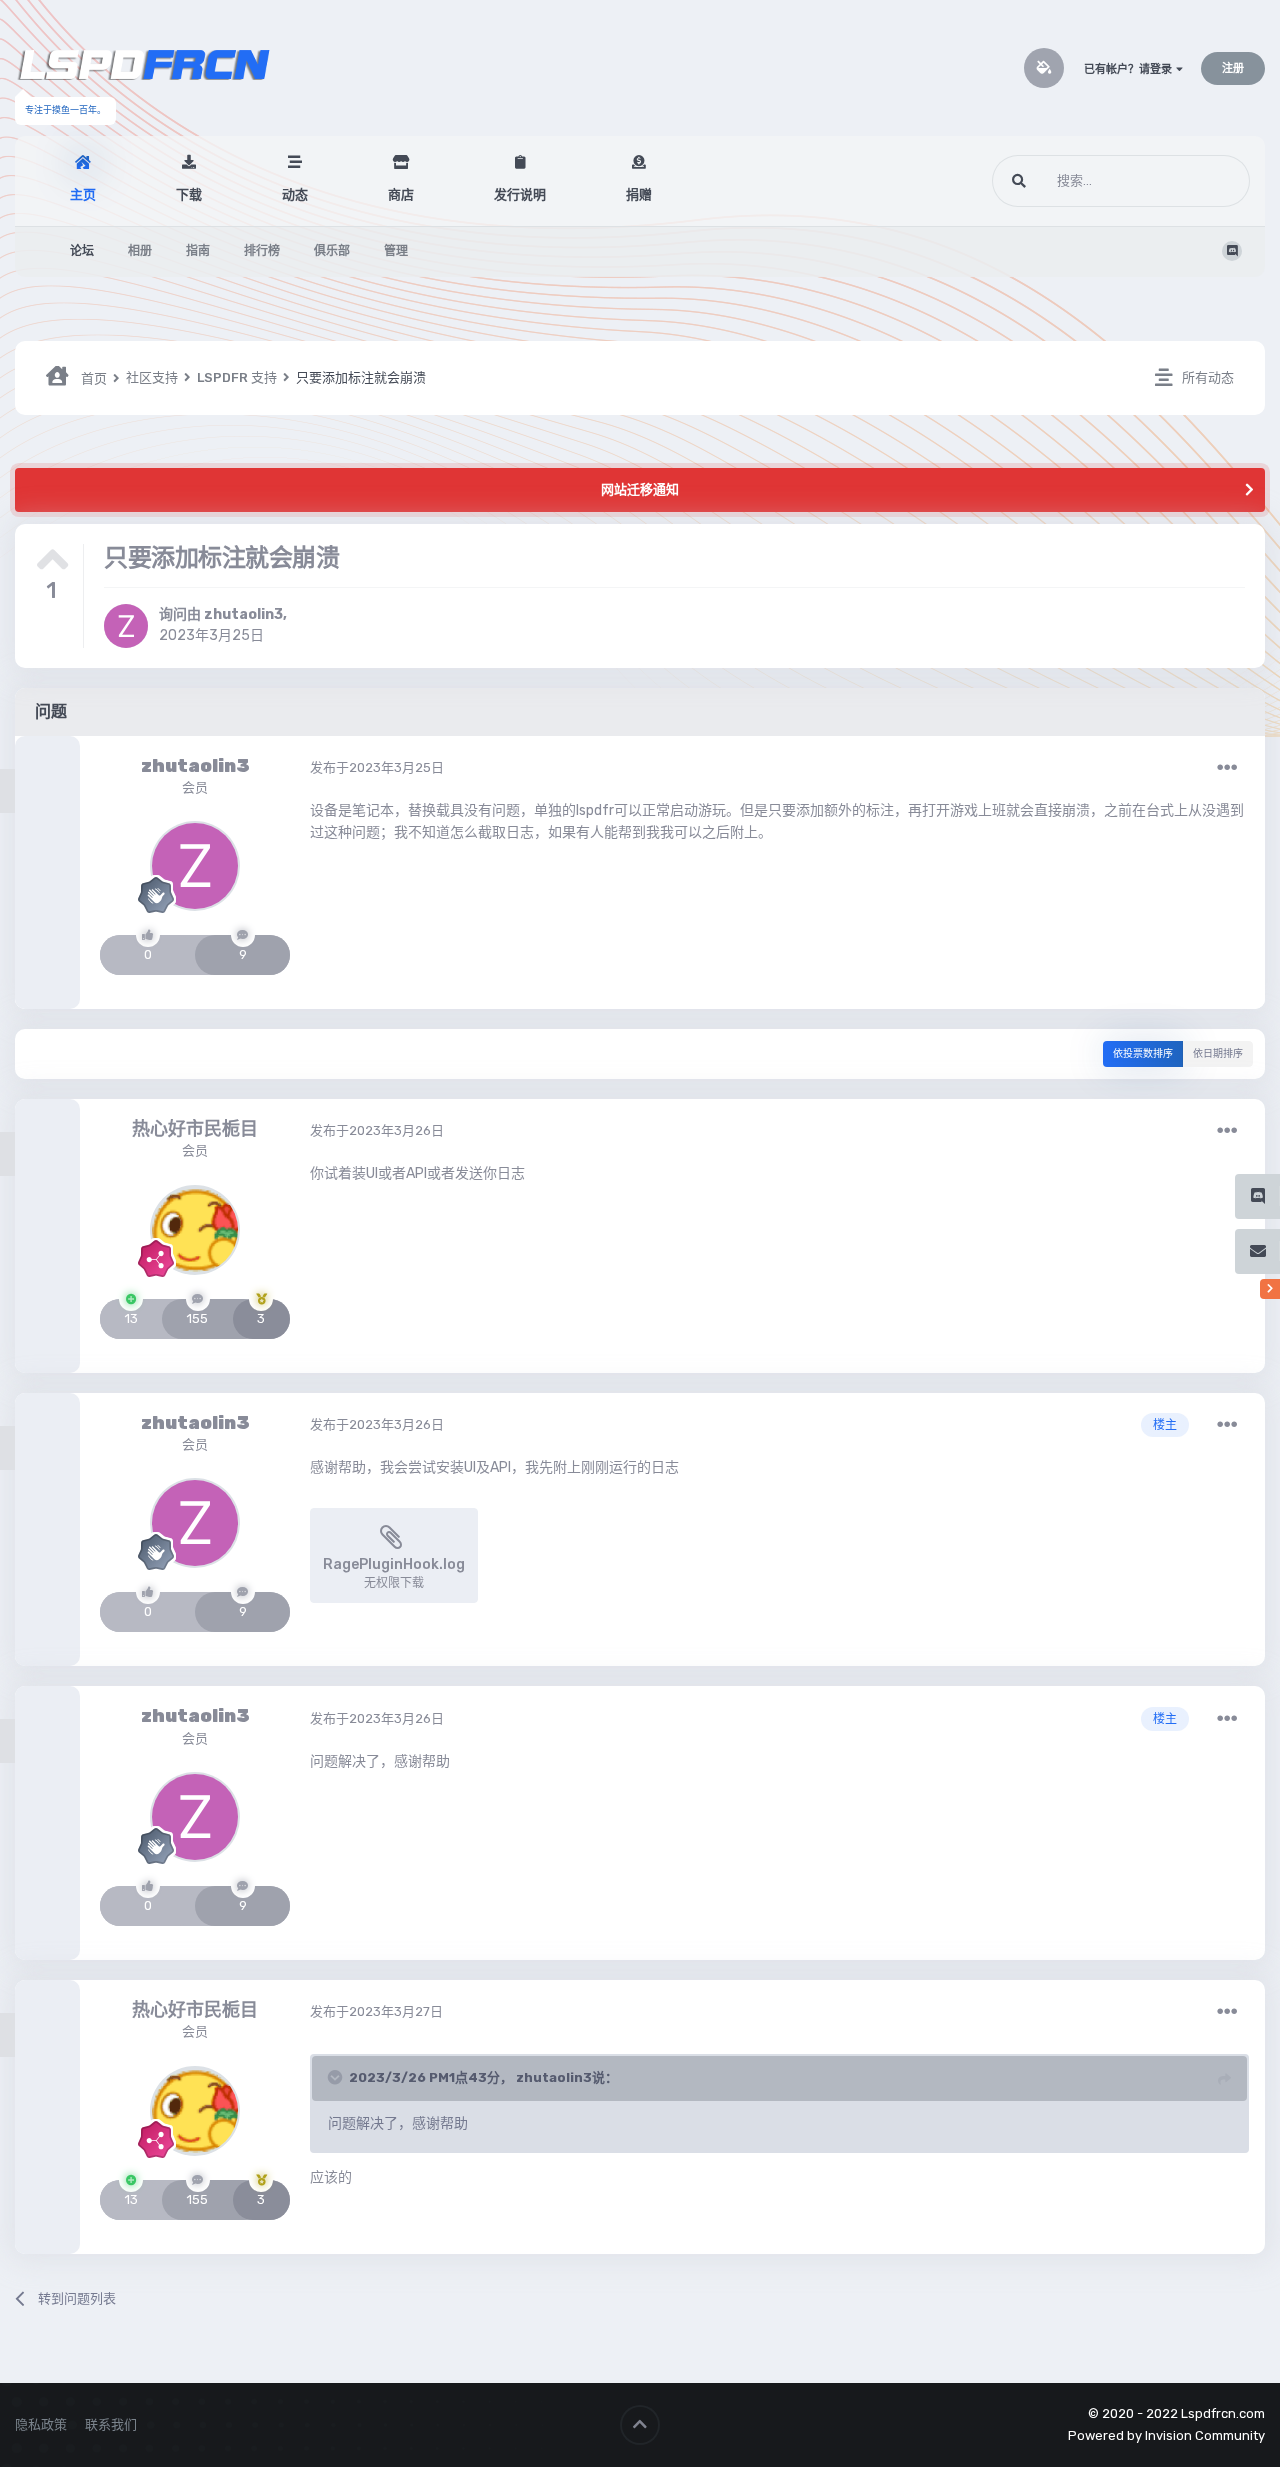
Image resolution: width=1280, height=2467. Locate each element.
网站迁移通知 (640, 489)
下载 (189, 194)
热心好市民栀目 (195, 1129)
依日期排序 (1218, 1054)
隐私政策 (41, 2424)
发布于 (377, 767)
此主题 (1205, 181)
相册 (140, 251)
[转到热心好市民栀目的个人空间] (195, 1230)
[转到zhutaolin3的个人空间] (126, 626)
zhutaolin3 (243, 614)
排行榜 (262, 251)
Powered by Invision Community (1166, 2435)
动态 (295, 194)
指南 (198, 251)
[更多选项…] (1227, 768)
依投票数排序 (1143, 1054)
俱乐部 (332, 251)
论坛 (82, 251)
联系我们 (111, 2424)
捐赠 (639, 194)
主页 (83, 194)
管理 (396, 251)
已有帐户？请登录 (1130, 69)
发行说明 (520, 194)
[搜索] (1019, 181)
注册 (1233, 68)
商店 (401, 194)
